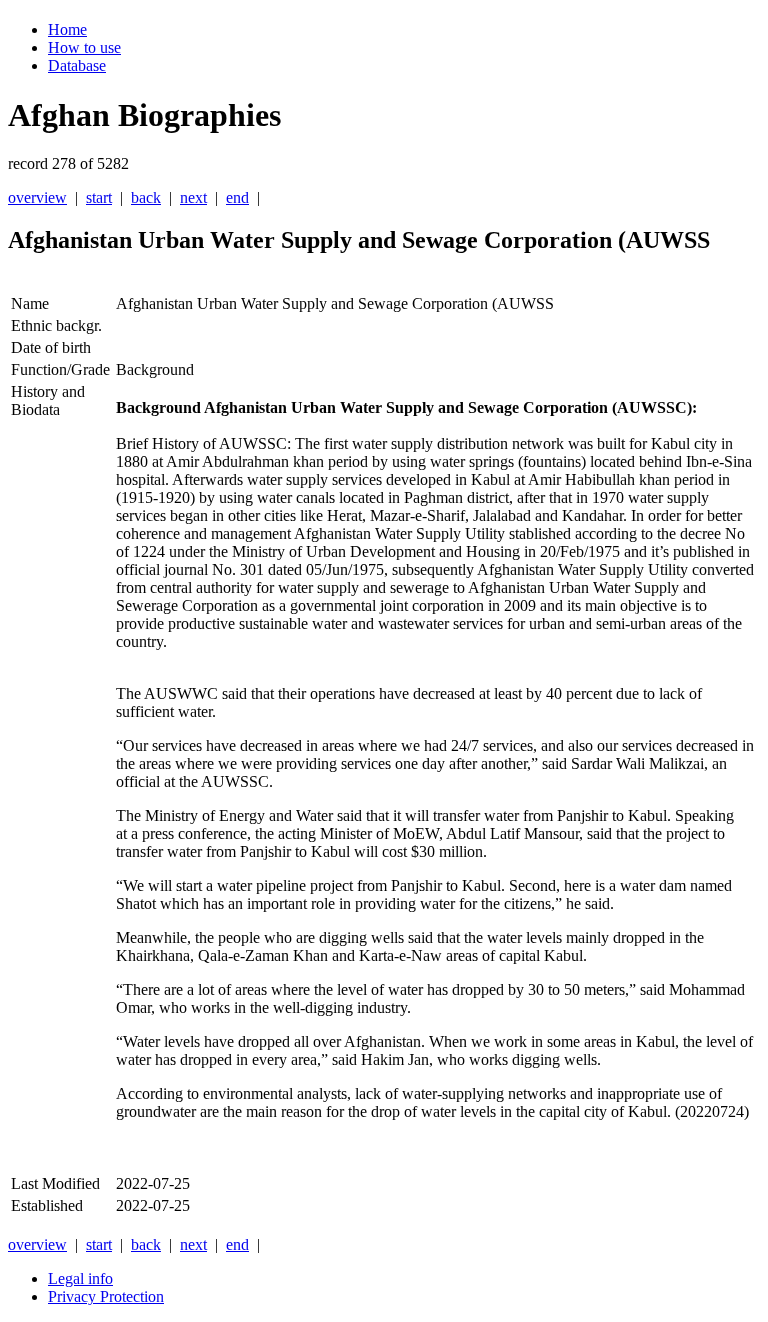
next (193, 197)
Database (77, 65)
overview (37, 197)
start (99, 197)
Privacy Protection (106, 1296)
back (146, 197)
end (237, 197)
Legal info (80, 1278)
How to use (84, 47)
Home (67, 29)
